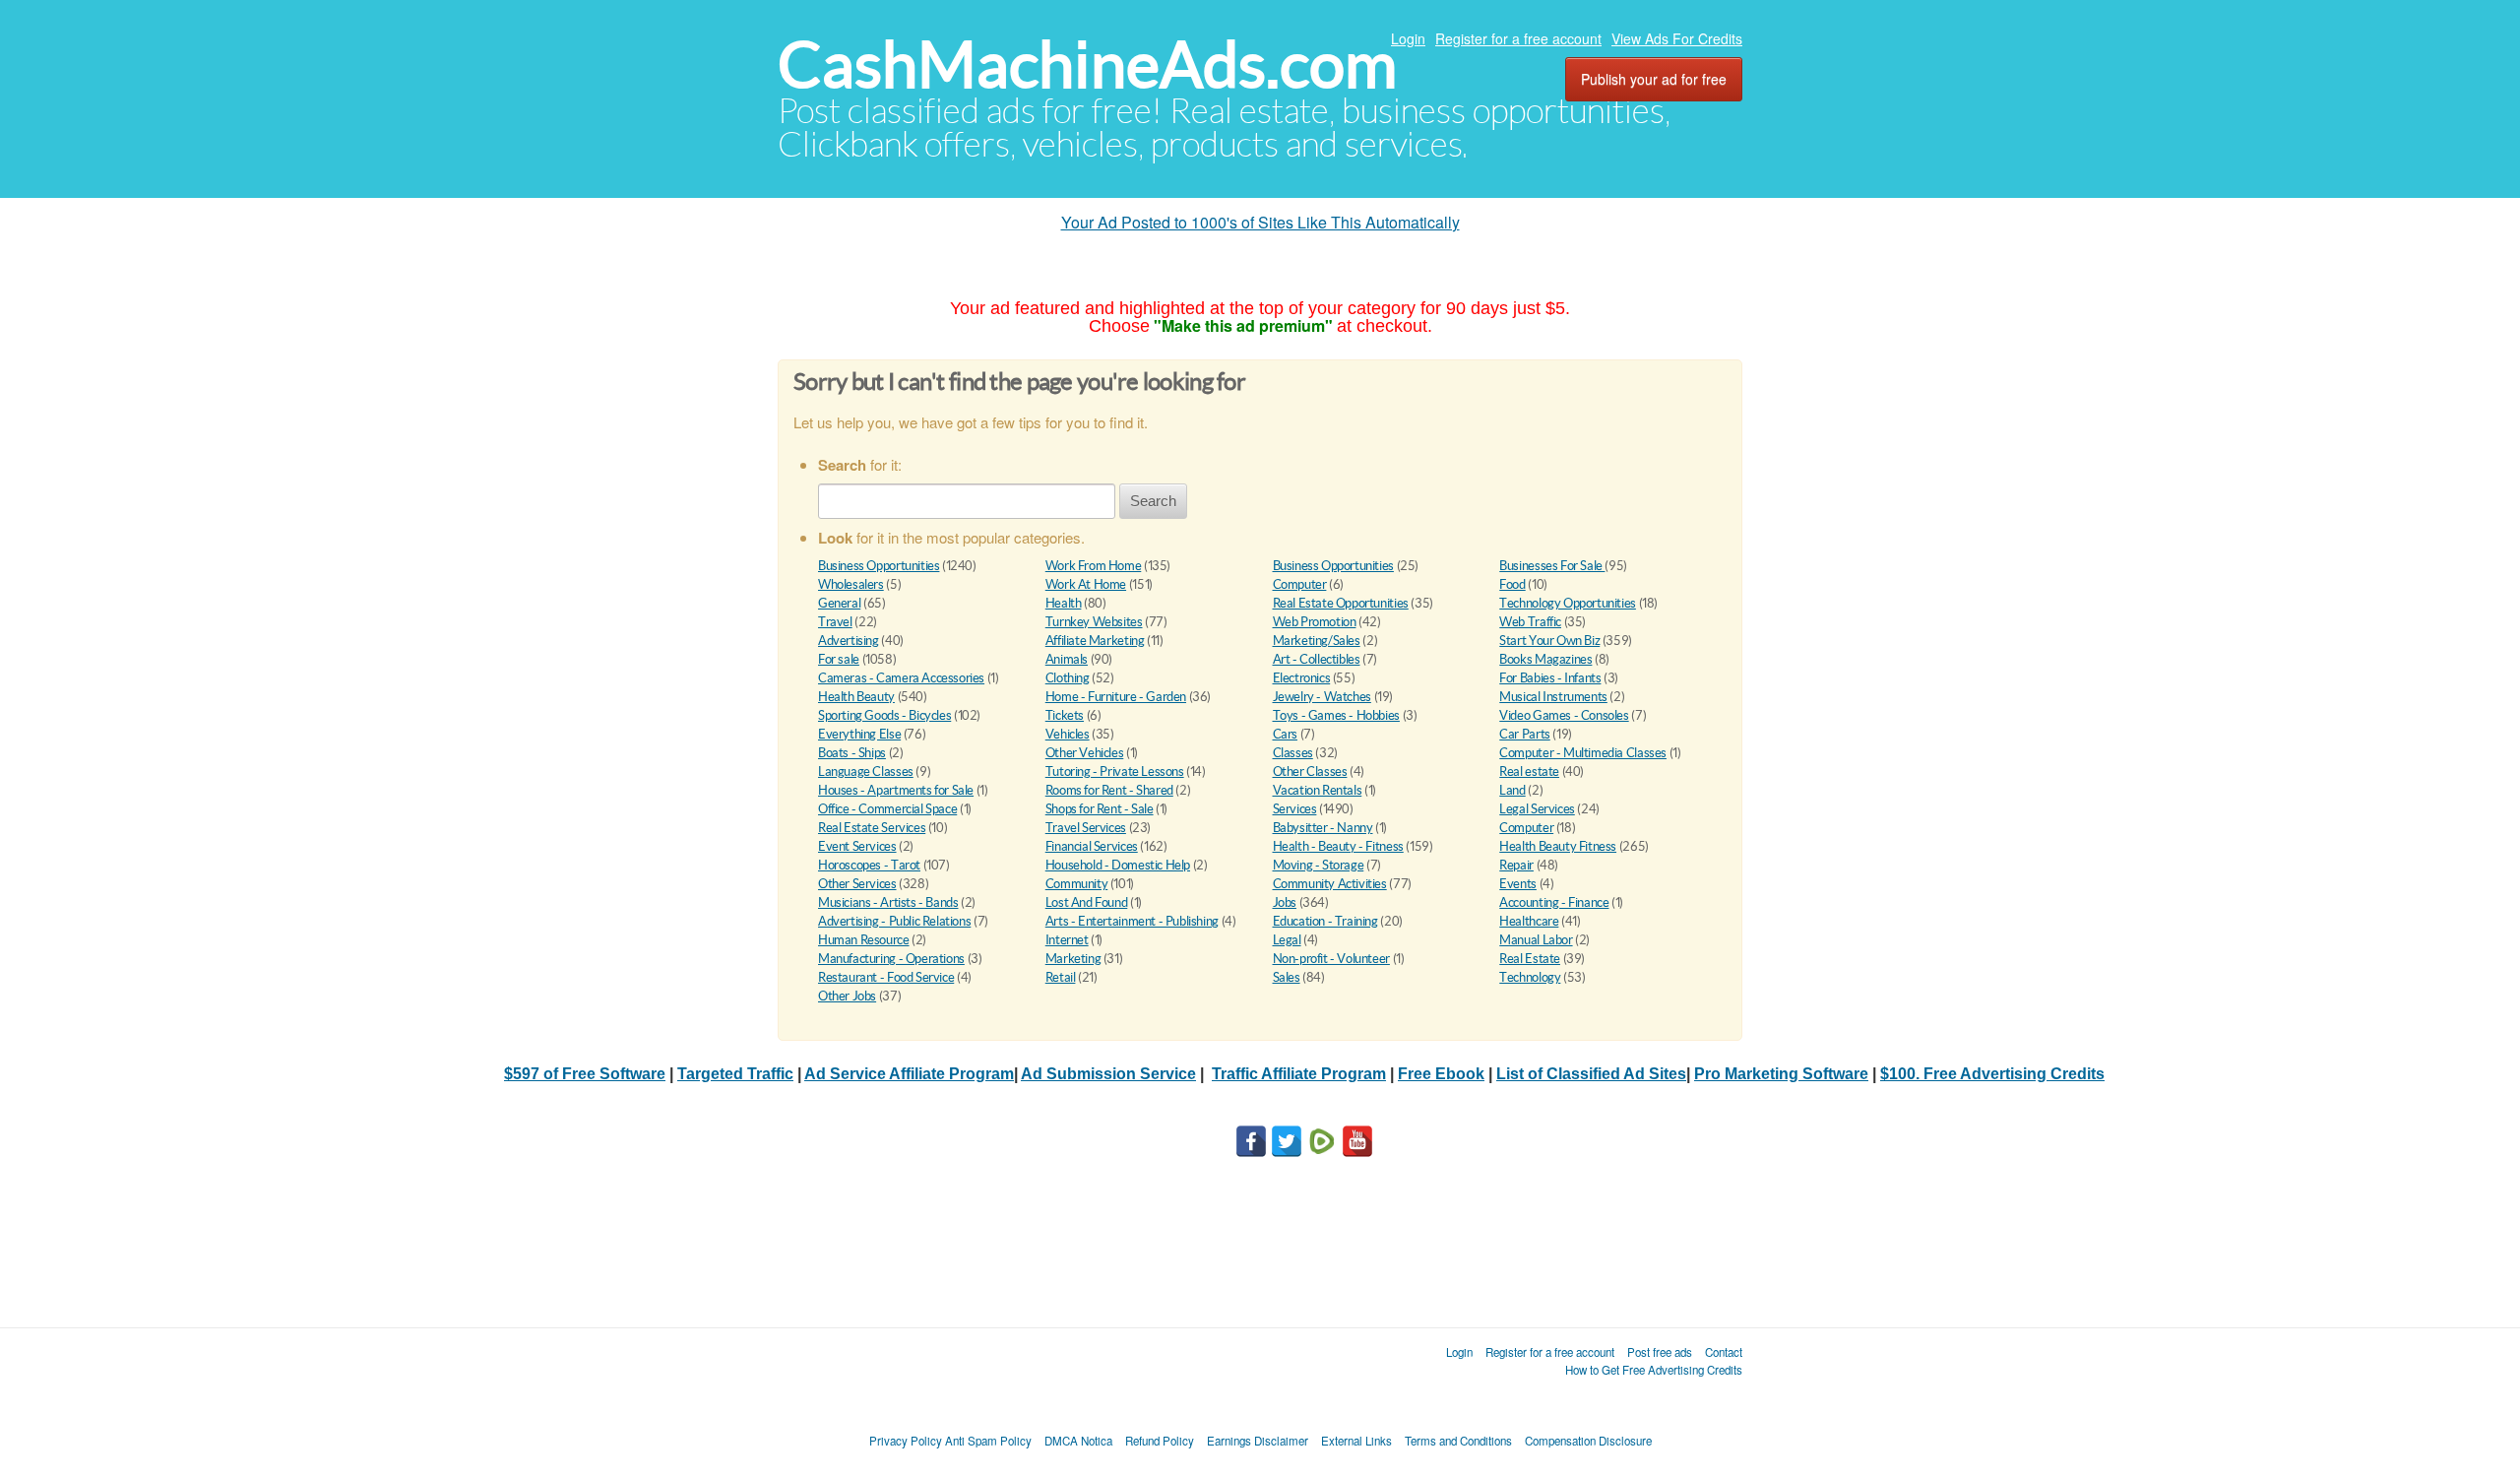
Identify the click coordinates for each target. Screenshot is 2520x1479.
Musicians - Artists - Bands (888, 902)
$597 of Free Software (585, 1074)
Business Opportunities (879, 566)
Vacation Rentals (1318, 790)
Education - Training (1325, 921)
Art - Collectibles (1317, 659)
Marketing (1073, 959)
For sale (839, 659)
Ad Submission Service (1108, 1074)
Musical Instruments (1553, 697)
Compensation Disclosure (1588, 1441)
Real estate (1529, 772)
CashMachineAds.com (1087, 64)
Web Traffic (1530, 622)
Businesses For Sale (1552, 566)
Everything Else (859, 734)
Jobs (1285, 902)
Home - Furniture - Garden (1116, 697)
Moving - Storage (1319, 865)
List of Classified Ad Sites (1591, 1074)
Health (1064, 603)
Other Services (857, 884)
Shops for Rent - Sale (1100, 809)
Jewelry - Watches (1322, 697)
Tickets (1065, 715)
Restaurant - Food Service (886, 977)
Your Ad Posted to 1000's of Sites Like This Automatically (1260, 222)
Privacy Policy (906, 1441)
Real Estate (1530, 959)
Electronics (1302, 678)
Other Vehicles (1085, 753)
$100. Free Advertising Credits (1992, 1074)
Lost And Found (1087, 902)
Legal (1287, 940)
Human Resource (864, 940)
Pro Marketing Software (1781, 1074)
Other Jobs (847, 996)
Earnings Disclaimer (1258, 1441)
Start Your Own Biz (1549, 641)
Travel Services (1086, 828)
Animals (1067, 659)
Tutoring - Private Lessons (1115, 772)
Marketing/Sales (1317, 641)
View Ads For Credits (1677, 38)
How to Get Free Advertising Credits (1654, 1370)
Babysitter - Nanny (1323, 828)
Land (1512, 790)
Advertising (849, 641)
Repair (1516, 865)
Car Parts (1525, 734)
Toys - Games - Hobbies (1336, 715)
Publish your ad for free (1654, 79)
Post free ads (1660, 1352)
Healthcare (1529, 921)
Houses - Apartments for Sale (896, 790)
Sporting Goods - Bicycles (884, 715)
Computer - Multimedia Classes (1583, 753)
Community (1077, 884)
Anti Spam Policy (988, 1441)
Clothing (1068, 678)
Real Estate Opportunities (1341, 603)
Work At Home (1086, 584)
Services (1295, 809)
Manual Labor (1536, 940)
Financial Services (1092, 846)
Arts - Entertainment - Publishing (1132, 921)
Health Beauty (856, 697)
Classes (1293, 753)
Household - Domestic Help (1118, 865)
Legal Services (1537, 809)
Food (1512, 584)
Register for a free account (1518, 38)
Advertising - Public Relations (894, 921)
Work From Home (1094, 566)
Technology (1530, 977)
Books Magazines (1545, 659)
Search (1153, 501)
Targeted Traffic (735, 1074)
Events (1518, 884)
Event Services (857, 846)
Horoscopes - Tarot (869, 865)
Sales (1287, 977)
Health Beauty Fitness (1558, 846)
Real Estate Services (872, 828)
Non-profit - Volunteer (1331, 959)
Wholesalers (851, 584)
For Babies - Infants (1550, 678)
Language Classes (866, 772)
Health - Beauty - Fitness (1338, 846)
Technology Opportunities (1568, 603)
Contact (1724, 1352)
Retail (1061, 977)
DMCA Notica (1078, 1441)
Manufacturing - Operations (891, 959)
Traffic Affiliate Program (1299, 1074)
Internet (1067, 940)
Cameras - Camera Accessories (901, 678)
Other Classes (1310, 772)
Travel (835, 622)
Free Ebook (1441, 1074)
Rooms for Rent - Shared (1109, 790)
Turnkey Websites (1094, 622)
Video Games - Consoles (1564, 715)
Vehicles (1068, 734)
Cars (1285, 734)
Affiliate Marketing (1095, 641)
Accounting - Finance (1554, 902)
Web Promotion (1315, 622)
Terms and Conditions (1458, 1441)
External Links (1356, 1441)
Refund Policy (1160, 1441)
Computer (1300, 584)
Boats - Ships (852, 753)
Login (1408, 38)
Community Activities (1330, 884)
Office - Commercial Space (887, 809)
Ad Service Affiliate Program (909, 1074)
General (839, 603)
